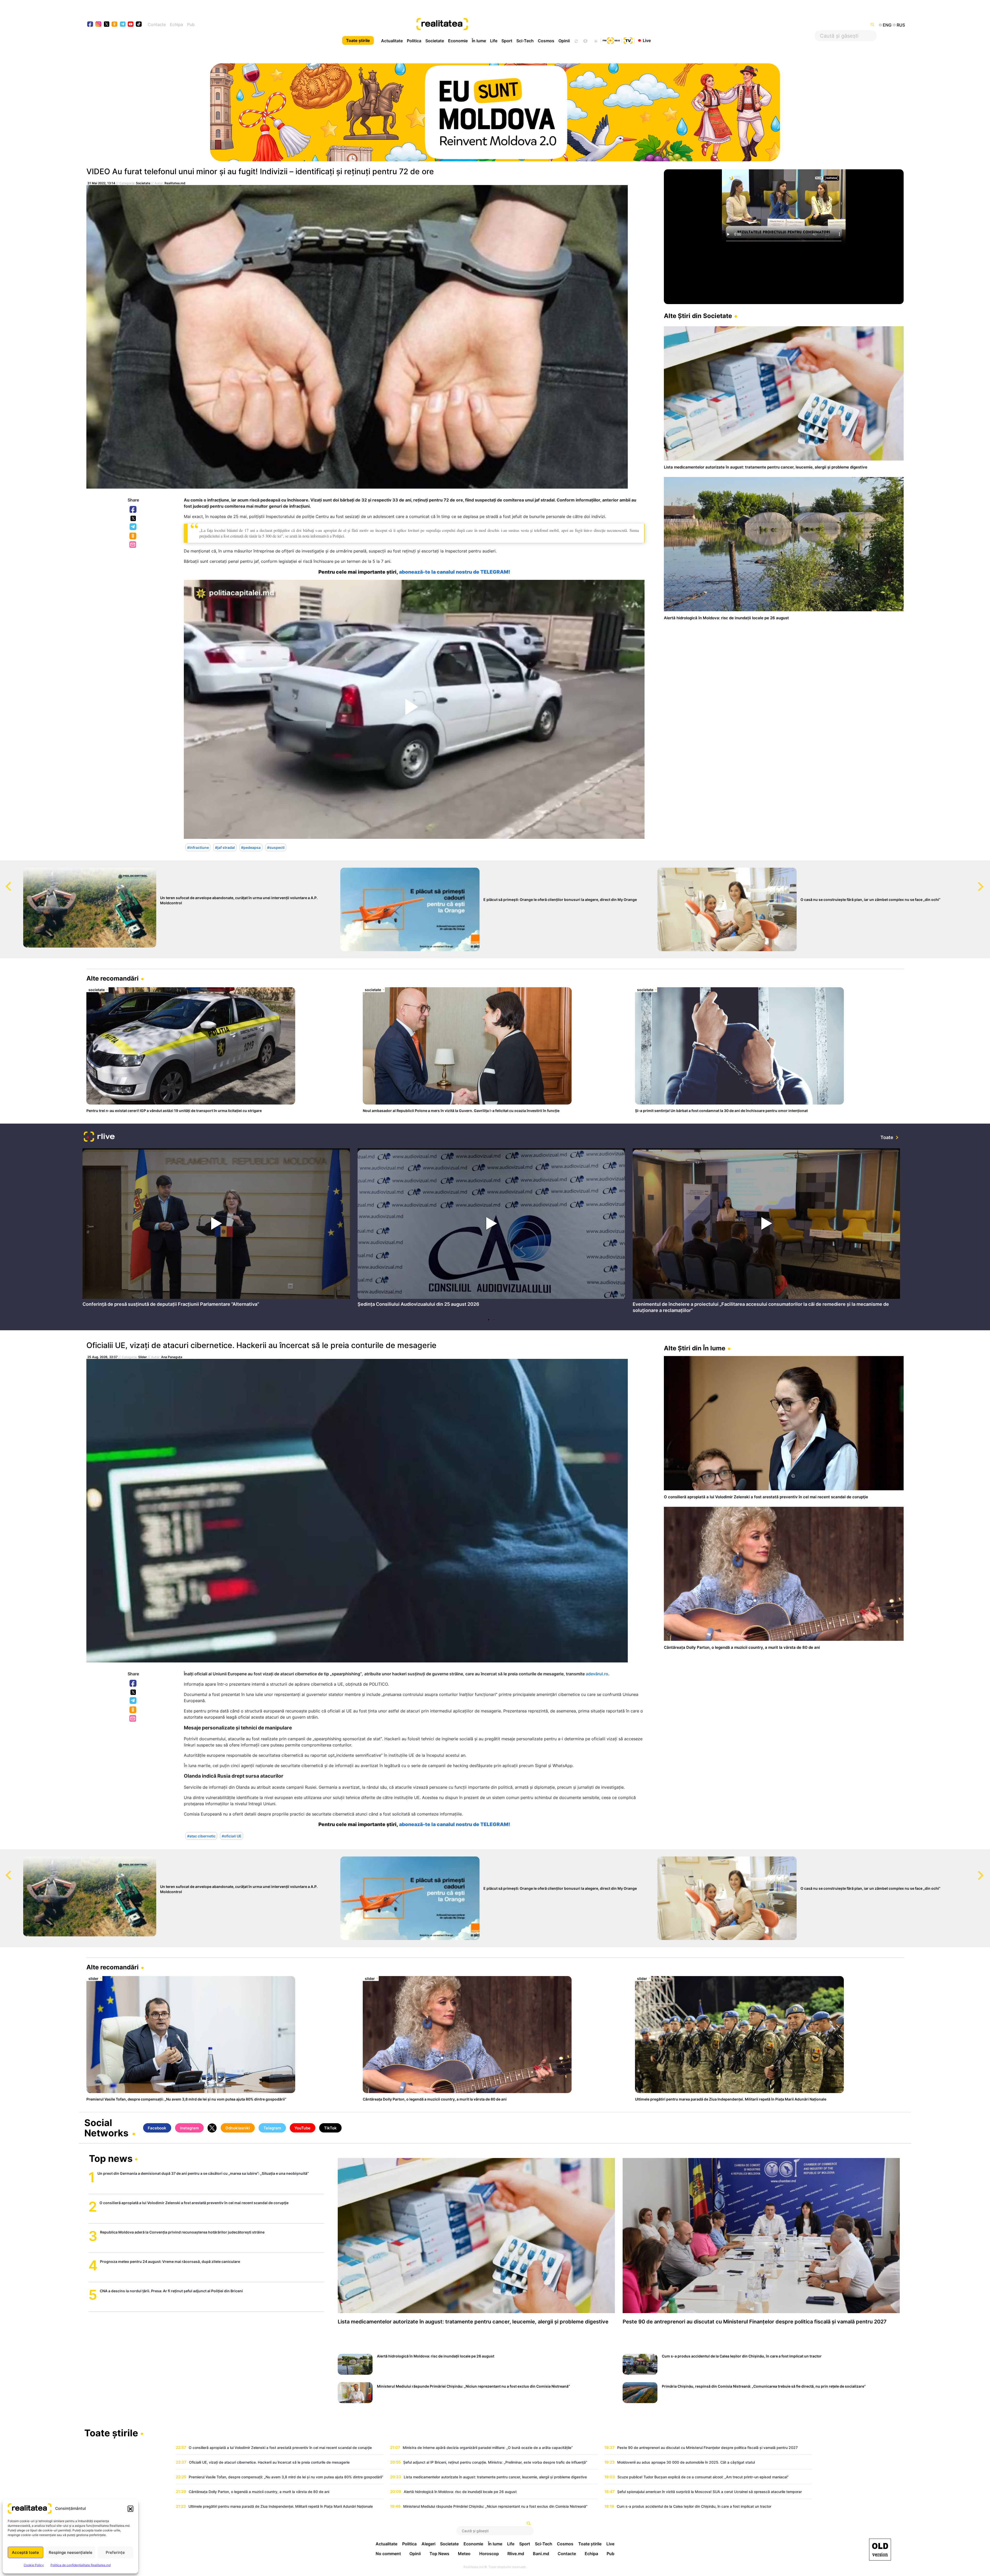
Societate (435, 41)
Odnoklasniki (133, 536)
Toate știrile (358, 40)
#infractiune (198, 847)
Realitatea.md (175, 183)
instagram (99, 25)
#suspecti (276, 847)
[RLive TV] (99, 1137)
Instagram (189, 2128)
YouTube (302, 2128)
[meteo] (596, 40)
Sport (507, 41)
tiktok (139, 25)
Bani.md (541, 2554)
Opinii (564, 41)
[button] (130, 2508)
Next (986, 882)
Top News (439, 2554)
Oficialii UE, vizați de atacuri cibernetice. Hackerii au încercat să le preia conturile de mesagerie (261, 1345)
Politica (414, 41)
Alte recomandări (113, 978)
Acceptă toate (25, 2552)
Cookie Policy (34, 2565)
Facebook (133, 510)
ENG (887, 25)
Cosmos (546, 41)
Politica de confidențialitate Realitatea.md (81, 2565)
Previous (4, 882)
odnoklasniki (115, 25)
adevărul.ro (597, 1674)
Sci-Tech (525, 41)
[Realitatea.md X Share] (133, 518)
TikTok (330, 2128)
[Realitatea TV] (628, 40)
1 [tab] (489, 1320)
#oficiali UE (232, 1836)
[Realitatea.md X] (107, 24)
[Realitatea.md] (880, 2550)
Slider (143, 1357)
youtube (131, 25)
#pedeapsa (251, 847)
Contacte (157, 24)
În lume (479, 41)
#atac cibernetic (201, 1836)
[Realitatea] (536, 24)
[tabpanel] (216, 1229)
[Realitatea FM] (611, 40)
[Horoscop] (576, 40)
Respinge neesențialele (71, 2552)
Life (494, 41)
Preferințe (115, 2552)
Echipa (176, 24)
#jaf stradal (225, 847)
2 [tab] (494, 1320)
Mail (133, 545)
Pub (191, 24)
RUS (901, 25)
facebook (90, 25)
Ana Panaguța (172, 1357)
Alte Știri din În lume (695, 1348)
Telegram (133, 527)
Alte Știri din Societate (698, 316)
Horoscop (489, 2554)
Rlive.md (516, 2554)
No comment (388, 2554)
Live (647, 40)
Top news (111, 2159)
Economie (458, 41)
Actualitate (392, 41)
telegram (123, 25)
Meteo (464, 2554)
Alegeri (428, 2544)
